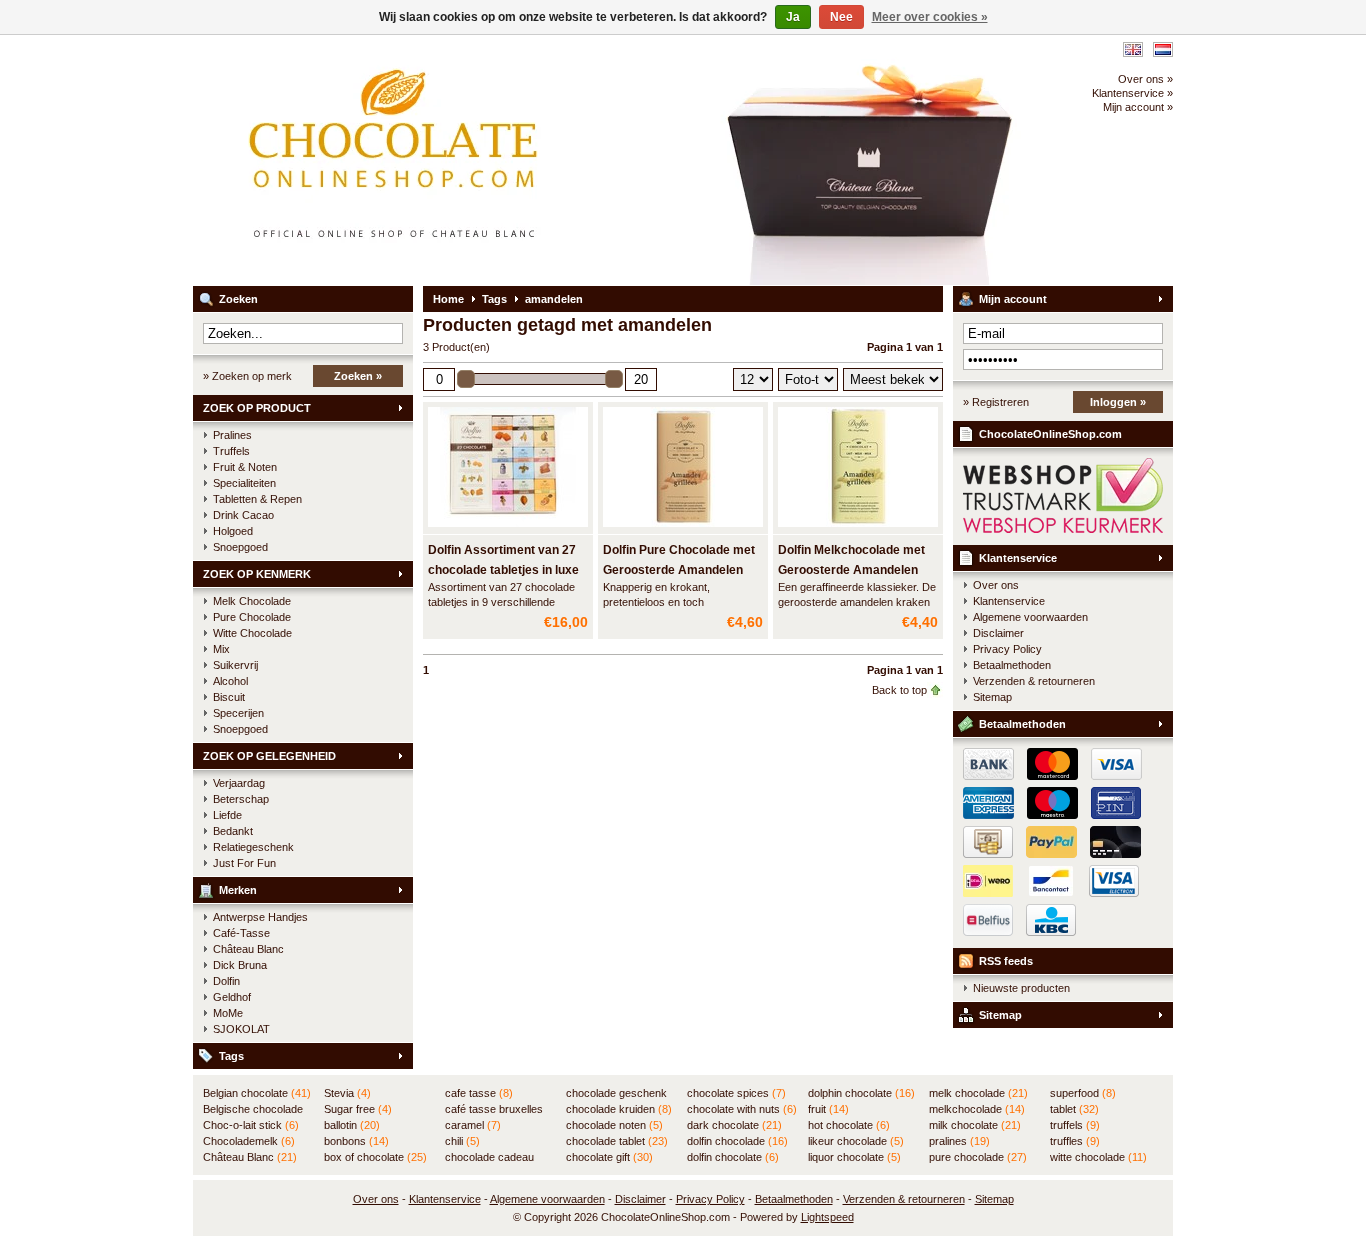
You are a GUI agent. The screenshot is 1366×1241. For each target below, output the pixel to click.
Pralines (232, 435)
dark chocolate (734, 1125)
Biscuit (229, 697)
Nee (841, 17)
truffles (1075, 1141)
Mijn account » (1138, 107)
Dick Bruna (240, 965)
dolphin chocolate (861, 1093)
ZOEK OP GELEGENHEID (269, 756)
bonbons (356, 1141)
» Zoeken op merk (247, 376)
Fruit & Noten (245, 467)
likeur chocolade (856, 1141)
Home (448, 299)
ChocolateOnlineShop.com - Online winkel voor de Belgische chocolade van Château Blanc (458, 160)
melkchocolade (977, 1109)
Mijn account (1013, 299)
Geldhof (232, 997)
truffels (1075, 1125)
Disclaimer (998, 633)
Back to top (899, 690)
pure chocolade (978, 1157)
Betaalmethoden (1012, 665)
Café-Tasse (241, 933)
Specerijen (238, 713)
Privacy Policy (1007, 649)
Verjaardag (239, 783)
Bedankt (233, 831)
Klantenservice (1018, 558)
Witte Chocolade (252, 633)
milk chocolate (975, 1125)
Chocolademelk (249, 1141)
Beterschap (241, 799)
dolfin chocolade (737, 1141)
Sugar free (358, 1109)
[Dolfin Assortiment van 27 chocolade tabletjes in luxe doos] (508, 528)
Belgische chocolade (253, 1110)
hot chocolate (849, 1125)
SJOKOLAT (241, 1029)
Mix (221, 649)
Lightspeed (827, 1217)
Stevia (347, 1093)
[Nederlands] (1163, 49)
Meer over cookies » (930, 17)
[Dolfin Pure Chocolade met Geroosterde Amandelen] (683, 528)
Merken (238, 890)
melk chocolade (978, 1093)
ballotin (352, 1125)
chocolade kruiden (619, 1109)
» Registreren (996, 402)
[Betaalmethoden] (1047, 854)
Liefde (227, 815)
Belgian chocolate (257, 1093)
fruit (828, 1109)
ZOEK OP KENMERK (257, 574)
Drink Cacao (243, 515)
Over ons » (1145, 79)
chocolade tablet (617, 1141)
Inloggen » (1118, 402)
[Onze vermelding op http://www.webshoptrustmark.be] (1063, 529)
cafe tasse (479, 1093)
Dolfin (226, 981)
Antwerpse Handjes (260, 917)
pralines (959, 1141)
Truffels (231, 451)
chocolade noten (614, 1125)
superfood (1083, 1093)
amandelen (554, 299)
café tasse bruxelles (494, 1110)
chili (462, 1141)
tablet (1074, 1109)
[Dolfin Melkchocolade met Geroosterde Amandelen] (858, 528)
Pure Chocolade (252, 617)
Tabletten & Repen (257, 499)
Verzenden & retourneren (1034, 681)
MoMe (228, 1013)
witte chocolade (1098, 1157)
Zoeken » (358, 376)
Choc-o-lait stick (251, 1125)
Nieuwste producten (1021, 988)
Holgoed (233, 531)
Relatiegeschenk (253, 847)
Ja (793, 17)
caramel (473, 1125)
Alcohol (230, 681)
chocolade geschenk (616, 1094)
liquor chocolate (854, 1157)
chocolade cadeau (489, 1158)
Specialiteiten (244, 483)
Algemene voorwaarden (1030, 617)
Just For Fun (244, 863)
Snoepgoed (240, 547)
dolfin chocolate (733, 1157)
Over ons (996, 585)
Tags (231, 1056)
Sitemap (992, 697)
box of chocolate (375, 1157)
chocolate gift (609, 1157)
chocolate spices (736, 1093)
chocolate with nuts (742, 1109)
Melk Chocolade (252, 601)
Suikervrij (235, 665)
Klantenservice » (1132, 93)
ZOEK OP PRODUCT (257, 408)
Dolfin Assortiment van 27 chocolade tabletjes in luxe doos (503, 570)
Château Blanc (248, 949)
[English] (1133, 49)
